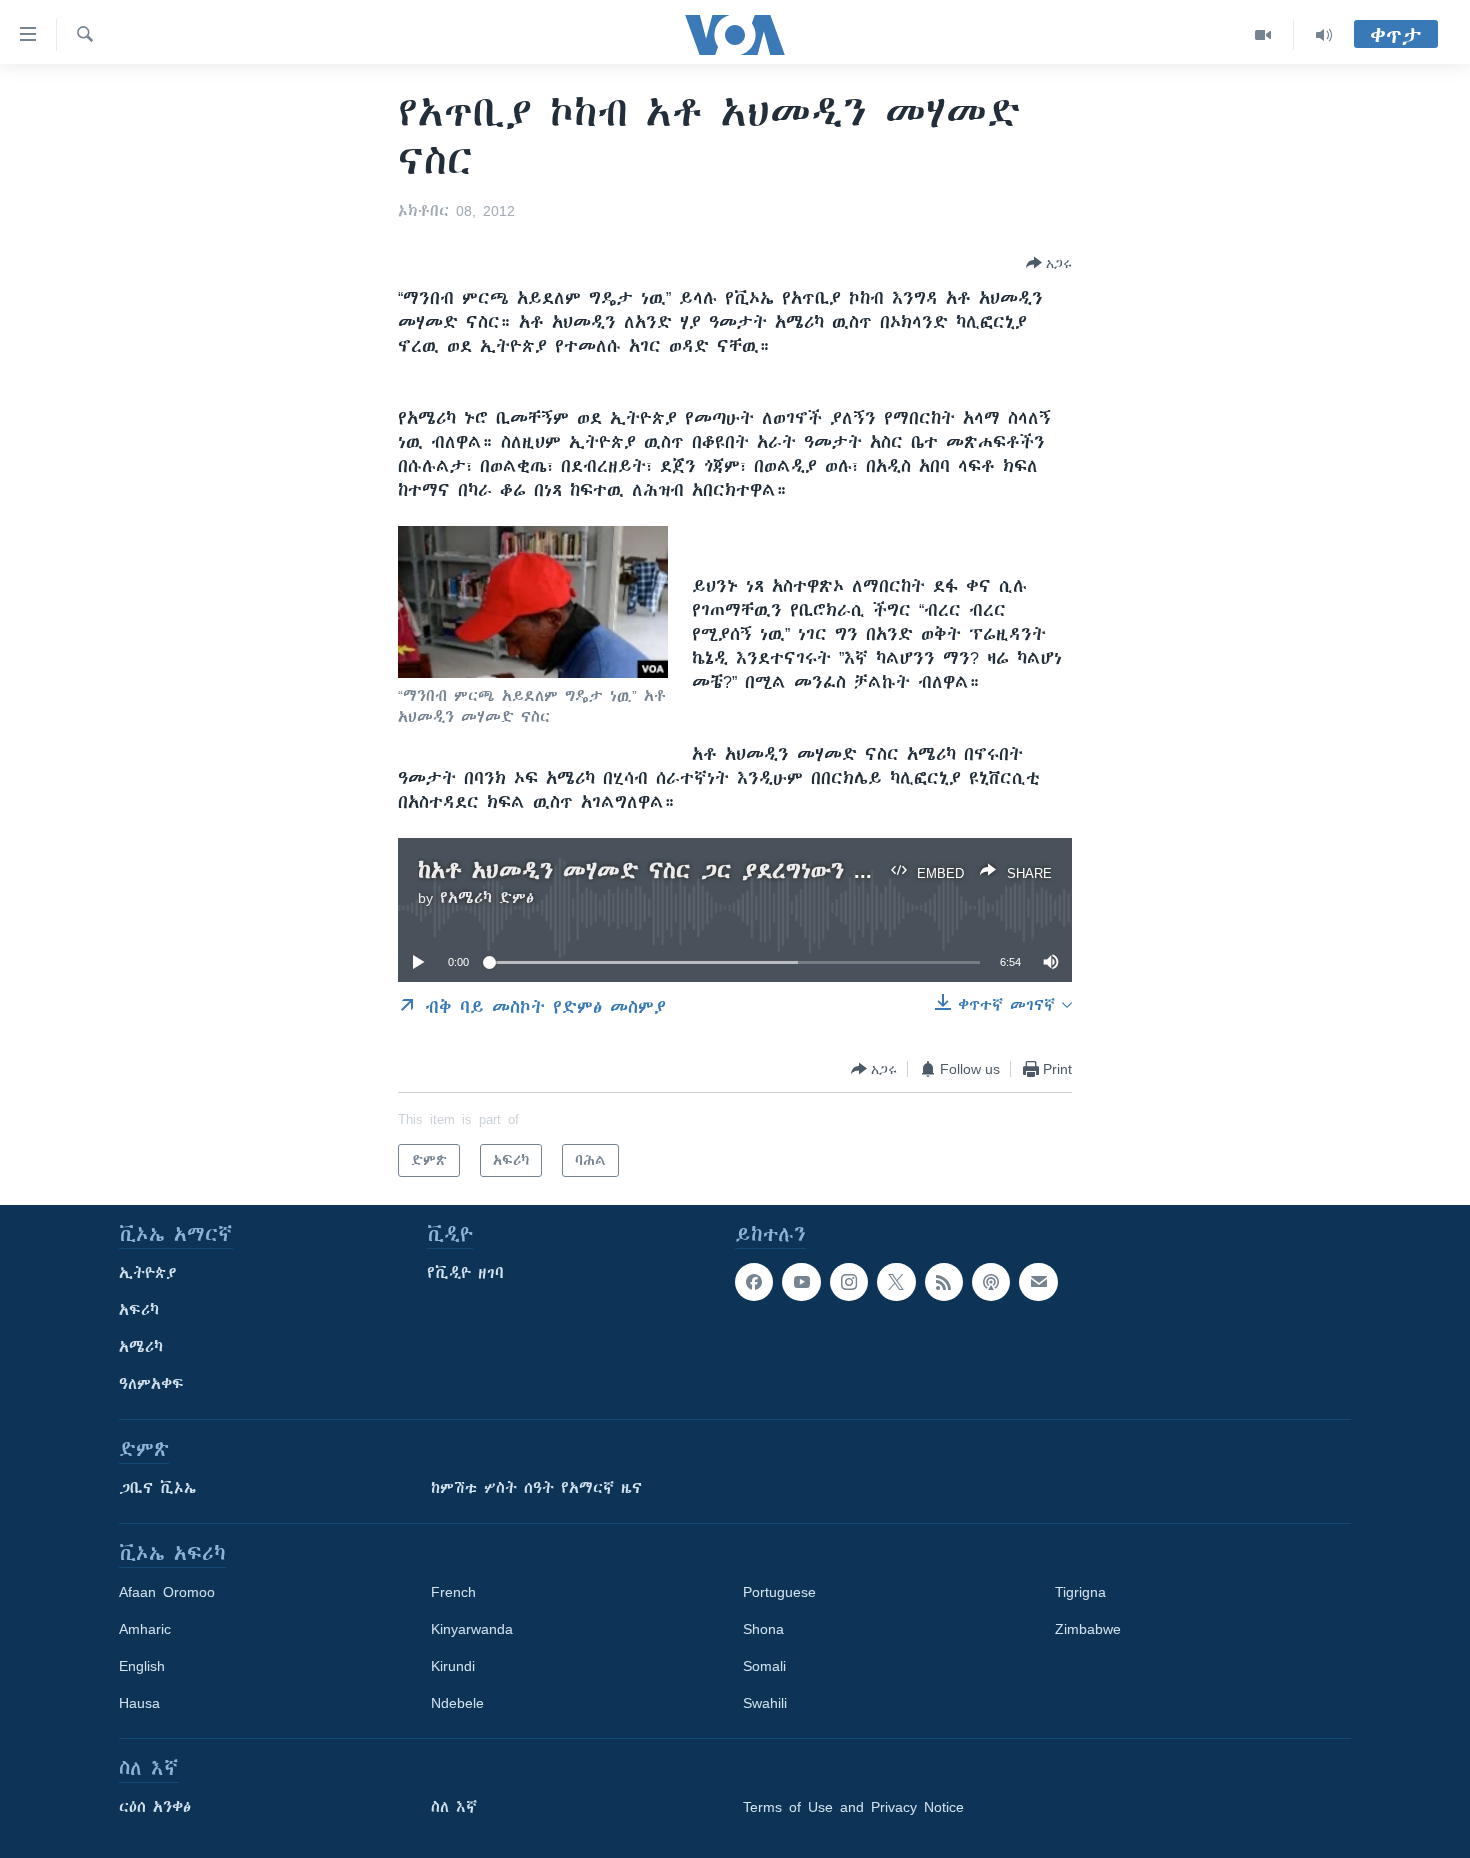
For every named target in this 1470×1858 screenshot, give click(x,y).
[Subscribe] (1038, 1282)
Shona (763, 1629)
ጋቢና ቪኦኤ (157, 1488)
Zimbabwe (1088, 1629)
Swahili (765, 1703)
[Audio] (1324, 35)
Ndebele (457, 1703)
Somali (764, 1666)
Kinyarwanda (472, 1629)
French (453, 1592)
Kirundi (453, 1666)
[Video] (1263, 35)
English (142, 1666)
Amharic (145, 1629)
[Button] (1049, 263)
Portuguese (779, 1592)
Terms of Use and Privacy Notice (853, 1807)
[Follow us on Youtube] (801, 1282)
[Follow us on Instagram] (849, 1282)
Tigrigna (1080, 1592)
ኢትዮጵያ (148, 1273)
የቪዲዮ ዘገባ (465, 1273)
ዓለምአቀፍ (151, 1384)
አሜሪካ (141, 1347)
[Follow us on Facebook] (754, 1282)
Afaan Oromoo (167, 1592)
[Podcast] (991, 1282)
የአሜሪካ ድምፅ (487, 898)
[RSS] (944, 1282)
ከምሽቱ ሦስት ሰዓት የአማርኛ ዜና (536, 1488)
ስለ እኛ (454, 1807)
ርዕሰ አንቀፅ (155, 1807)
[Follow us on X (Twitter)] (896, 1282)
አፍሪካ (139, 1310)
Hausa (139, 1703)
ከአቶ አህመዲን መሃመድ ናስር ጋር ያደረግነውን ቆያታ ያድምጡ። (712, 870)
